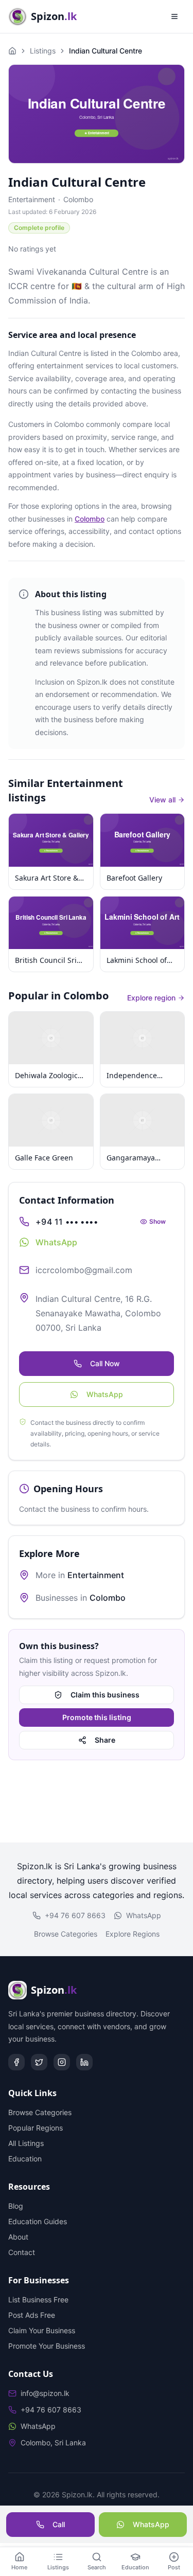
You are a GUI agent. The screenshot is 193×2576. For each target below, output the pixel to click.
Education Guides (38, 2221)
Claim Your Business (42, 2330)
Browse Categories (66, 1934)
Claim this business (105, 1695)
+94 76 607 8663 (75, 1915)
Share (105, 1740)
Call (59, 2524)
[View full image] (97, 114)
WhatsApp (105, 1394)
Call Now (105, 1363)
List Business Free (38, 2300)
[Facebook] (16, 2062)
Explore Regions (133, 1934)
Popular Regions (36, 2128)
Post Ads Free (32, 2315)
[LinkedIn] (84, 2062)
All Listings (26, 2143)
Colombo (78, 199)
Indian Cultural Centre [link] (106, 51)
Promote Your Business (47, 2346)
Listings (43, 51)
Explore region (151, 998)
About (18, 2237)
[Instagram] (62, 2062)
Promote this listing (97, 1717)
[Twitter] (39, 2062)
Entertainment (32, 199)
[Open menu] (174, 16)
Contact (22, 2252)
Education (25, 2159)
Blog (16, 2206)
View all (162, 800)
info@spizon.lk (45, 2393)
